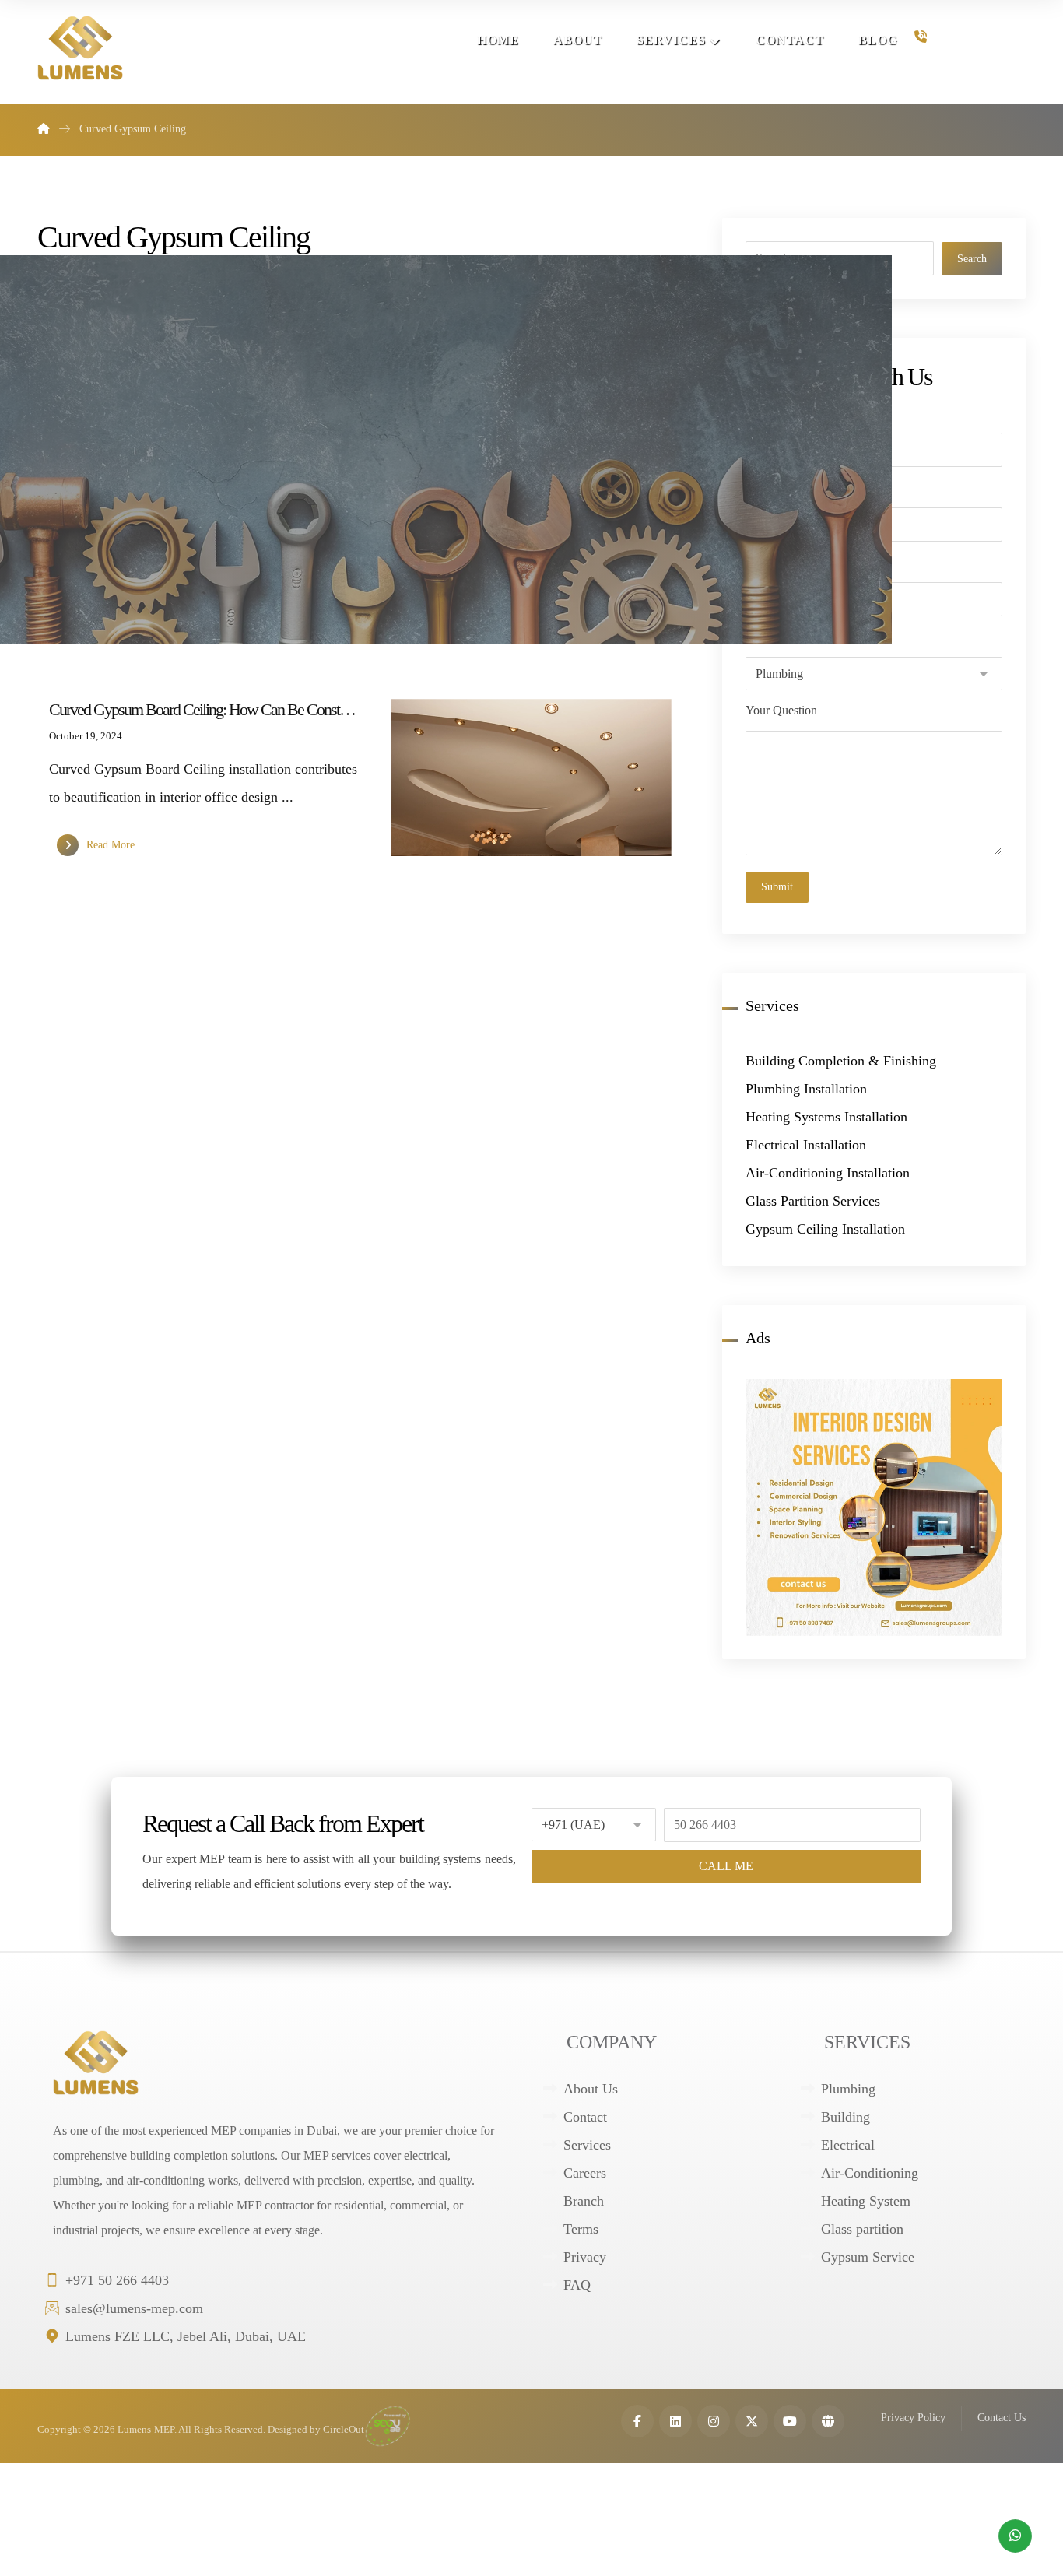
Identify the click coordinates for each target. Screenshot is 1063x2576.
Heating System (866, 2201)
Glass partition (862, 2229)
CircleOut (344, 2429)
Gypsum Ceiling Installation (825, 1229)
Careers (585, 2173)
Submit (777, 887)
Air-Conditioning (870, 2173)
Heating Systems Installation (826, 1117)
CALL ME (726, 1866)
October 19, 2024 (86, 736)
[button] (637, 2421)
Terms (581, 2229)
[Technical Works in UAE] (80, 48)
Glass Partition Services (813, 1201)
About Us (591, 2089)
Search (972, 259)
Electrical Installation (806, 1145)
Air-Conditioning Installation (828, 1173)
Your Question (781, 710)
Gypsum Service (868, 2257)
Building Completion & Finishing (841, 1061)
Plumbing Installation (806, 1089)
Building (845, 2117)
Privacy (585, 2257)
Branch (584, 2201)
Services (587, 2145)
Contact (585, 2117)
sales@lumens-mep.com (134, 2308)
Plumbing (848, 2089)
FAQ (577, 2285)
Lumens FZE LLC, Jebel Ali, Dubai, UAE (186, 2336)
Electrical (848, 2145)
